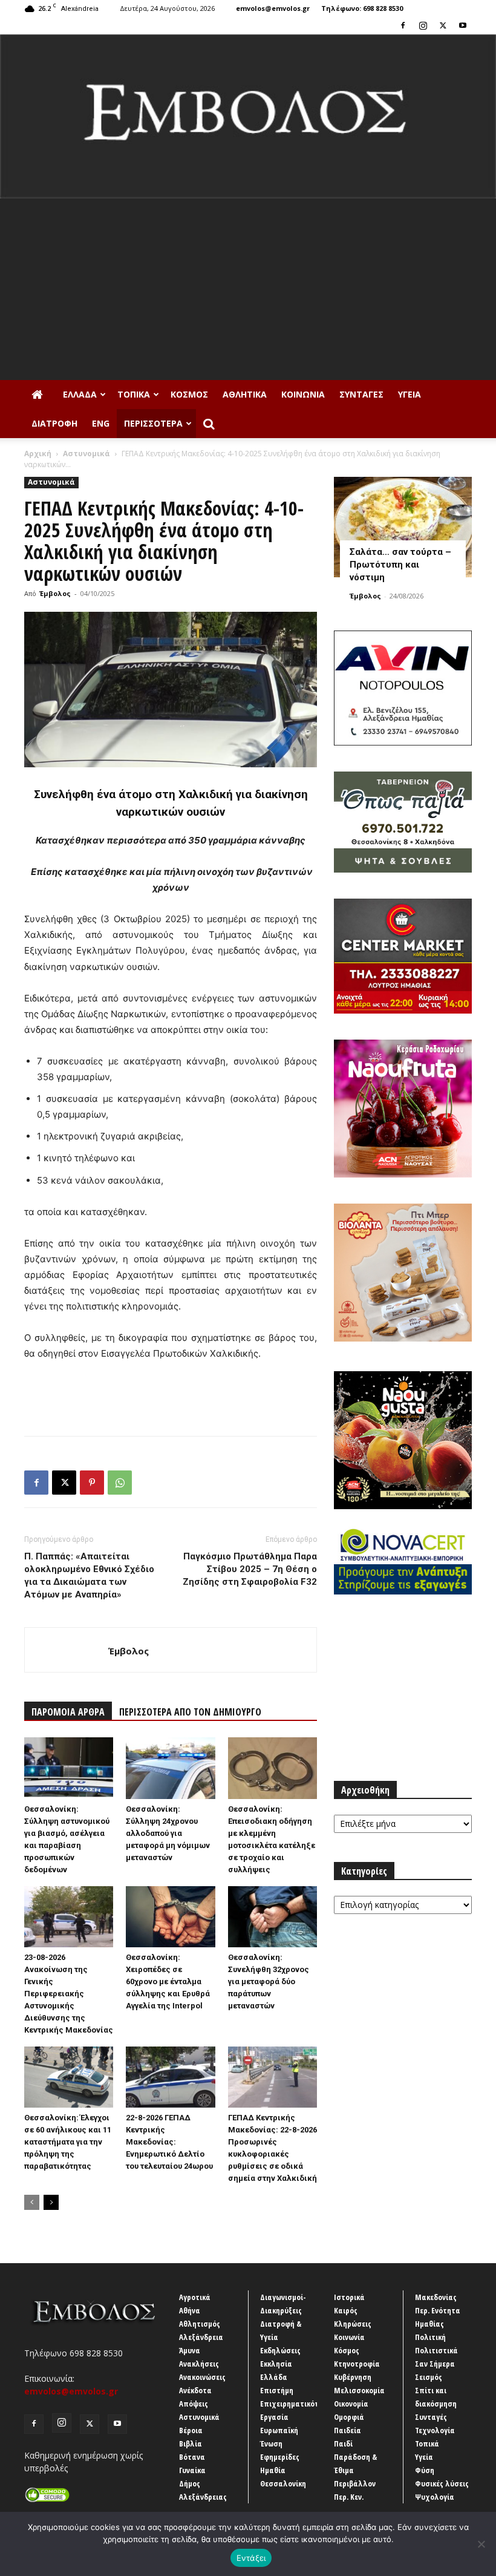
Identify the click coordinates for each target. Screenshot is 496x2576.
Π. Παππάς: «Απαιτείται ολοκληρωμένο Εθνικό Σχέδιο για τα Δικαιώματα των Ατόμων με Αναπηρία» (89, 1575)
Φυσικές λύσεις (442, 2483)
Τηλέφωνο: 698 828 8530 (362, 8)
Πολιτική (430, 2337)
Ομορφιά (349, 2417)
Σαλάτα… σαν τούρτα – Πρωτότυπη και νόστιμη (400, 565)
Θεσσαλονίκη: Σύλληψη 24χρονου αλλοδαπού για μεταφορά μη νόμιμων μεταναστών (168, 1833)
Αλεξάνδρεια (201, 2337)
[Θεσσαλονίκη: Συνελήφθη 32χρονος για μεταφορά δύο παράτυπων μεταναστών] (272, 1917)
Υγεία (410, 394)
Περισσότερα (153, 423)
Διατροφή (54, 423)
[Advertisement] (248, 289)
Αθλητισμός (200, 2324)
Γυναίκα (192, 2470)
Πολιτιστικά (436, 2350)
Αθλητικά (245, 394)
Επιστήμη (277, 2390)
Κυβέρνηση (353, 2377)
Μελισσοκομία (359, 2390)
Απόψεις (194, 2404)
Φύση (425, 2470)
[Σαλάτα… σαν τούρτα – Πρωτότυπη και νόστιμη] (403, 527)
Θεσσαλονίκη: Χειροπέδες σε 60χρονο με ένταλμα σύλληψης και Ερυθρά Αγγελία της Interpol (168, 1981)
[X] (443, 25)
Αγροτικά (195, 2297)
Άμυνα (190, 2350)
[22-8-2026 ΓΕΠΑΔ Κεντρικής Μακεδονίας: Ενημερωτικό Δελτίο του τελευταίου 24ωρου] (170, 2077)
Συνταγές (361, 394)
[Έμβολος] (248, 116)
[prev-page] (32, 2202)
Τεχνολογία (435, 2430)
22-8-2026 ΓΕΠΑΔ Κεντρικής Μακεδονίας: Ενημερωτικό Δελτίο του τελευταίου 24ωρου (169, 2142)
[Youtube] (463, 25)
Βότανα (192, 2457)
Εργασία (274, 2417)
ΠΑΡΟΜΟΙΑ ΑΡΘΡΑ (68, 1712)
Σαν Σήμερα (435, 2364)
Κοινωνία (303, 394)
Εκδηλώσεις (280, 2350)
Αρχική (38, 454)
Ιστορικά (349, 2297)
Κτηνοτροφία (357, 2364)
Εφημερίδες (280, 2457)
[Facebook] (403, 25)
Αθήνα (190, 2310)
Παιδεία (348, 2430)
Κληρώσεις (353, 2324)
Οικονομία (351, 2404)
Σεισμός (429, 2377)
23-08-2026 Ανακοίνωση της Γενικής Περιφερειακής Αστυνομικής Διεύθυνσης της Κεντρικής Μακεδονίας (69, 1994)
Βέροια (191, 2430)
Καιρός (346, 2310)
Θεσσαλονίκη (283, 2483)
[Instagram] (423, 25)
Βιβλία (191, 2443)
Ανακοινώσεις (202, 2377)
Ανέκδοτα (195, 2390)
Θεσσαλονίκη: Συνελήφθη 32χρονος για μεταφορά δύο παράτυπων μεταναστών (269, 1981)
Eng (101, 423)
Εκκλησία (276, 2364)
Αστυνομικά (86, 454)
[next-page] (51, 2202)
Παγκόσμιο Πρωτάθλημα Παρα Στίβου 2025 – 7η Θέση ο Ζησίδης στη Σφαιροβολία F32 (250, 1569)
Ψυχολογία (435, 2497)
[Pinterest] (92, 1483)
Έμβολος (55, 593)
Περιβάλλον (355, 2483)
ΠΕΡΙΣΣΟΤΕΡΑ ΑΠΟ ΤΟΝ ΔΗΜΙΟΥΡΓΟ (190, 1712)
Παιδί (343, 2443)
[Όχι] (481, 2544)
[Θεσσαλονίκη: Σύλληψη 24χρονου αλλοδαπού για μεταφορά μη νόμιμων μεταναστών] (170, 1768)
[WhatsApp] (120, 1483)
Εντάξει (251, 2558)
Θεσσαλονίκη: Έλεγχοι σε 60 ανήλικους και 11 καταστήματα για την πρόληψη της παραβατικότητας (68, 2142)
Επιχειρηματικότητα (296, 2404)
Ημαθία (273, 2470)
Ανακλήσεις (199, 2364)
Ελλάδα (80, 394)
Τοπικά (134, 394)
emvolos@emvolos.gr (273, 8)
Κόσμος (189, 394)
